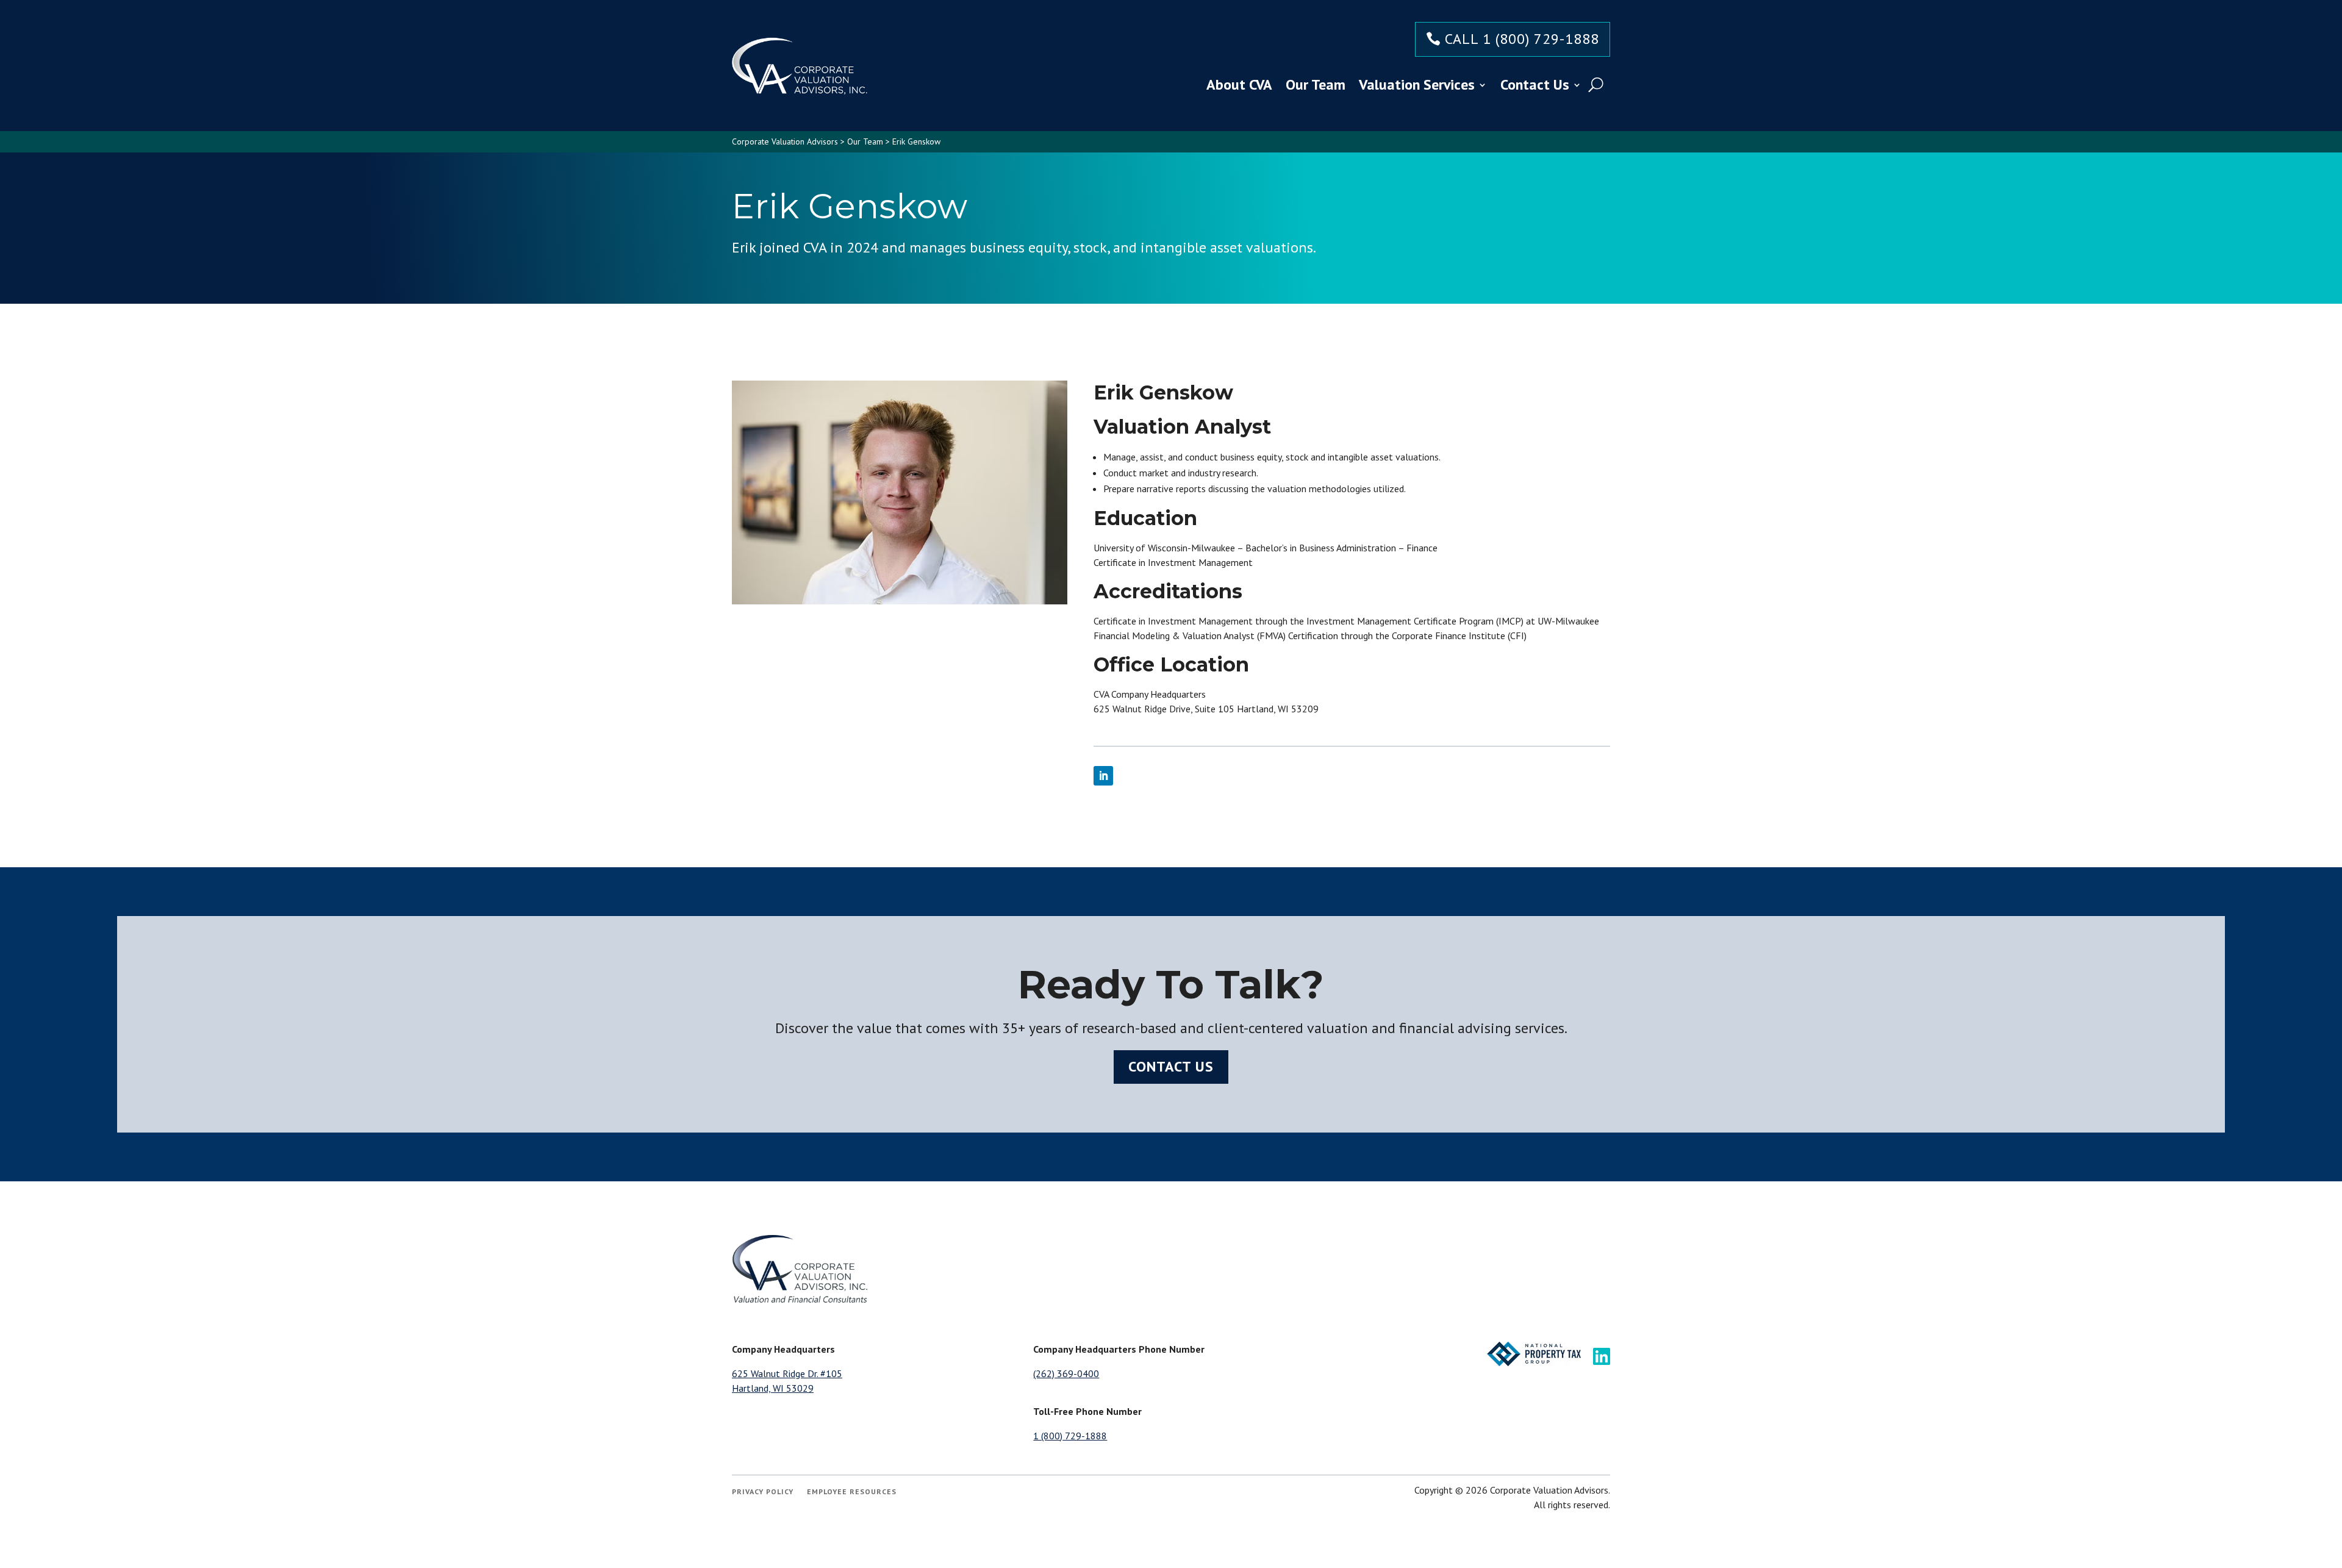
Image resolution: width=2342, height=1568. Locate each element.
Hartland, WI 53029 (773, 1388)
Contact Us (1535, 84)
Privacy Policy (763, 1492)
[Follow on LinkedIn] (1103, 776)
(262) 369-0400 (1066, 1373)
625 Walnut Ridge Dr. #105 (787, 1373)
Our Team (1316, 84)
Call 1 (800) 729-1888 (1522, 39)
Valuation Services (1417, 84)
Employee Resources (852, 1492)
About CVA (1239, 84)
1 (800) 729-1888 (1070, 1436)
